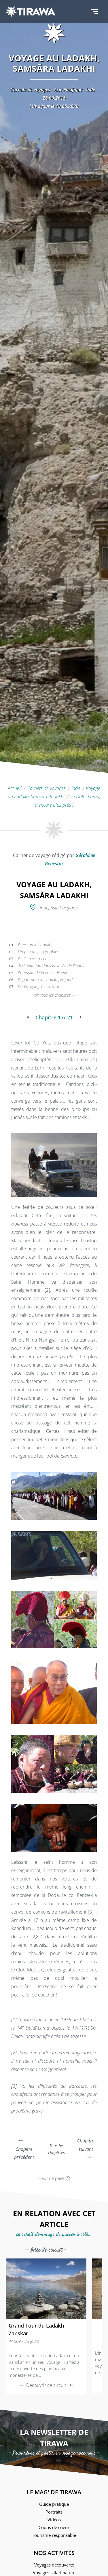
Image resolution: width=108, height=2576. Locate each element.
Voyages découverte (54, 2565)
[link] (46, 2327)
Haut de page (52, 2178)
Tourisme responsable (54, 2535)
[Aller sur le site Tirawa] (31, 12)
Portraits (54, 2512)
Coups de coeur (54, 2527)
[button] (94, 12)
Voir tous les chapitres (52, 995)
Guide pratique (54, 2504)
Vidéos (54, 2520)
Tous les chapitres (56, 2149)
